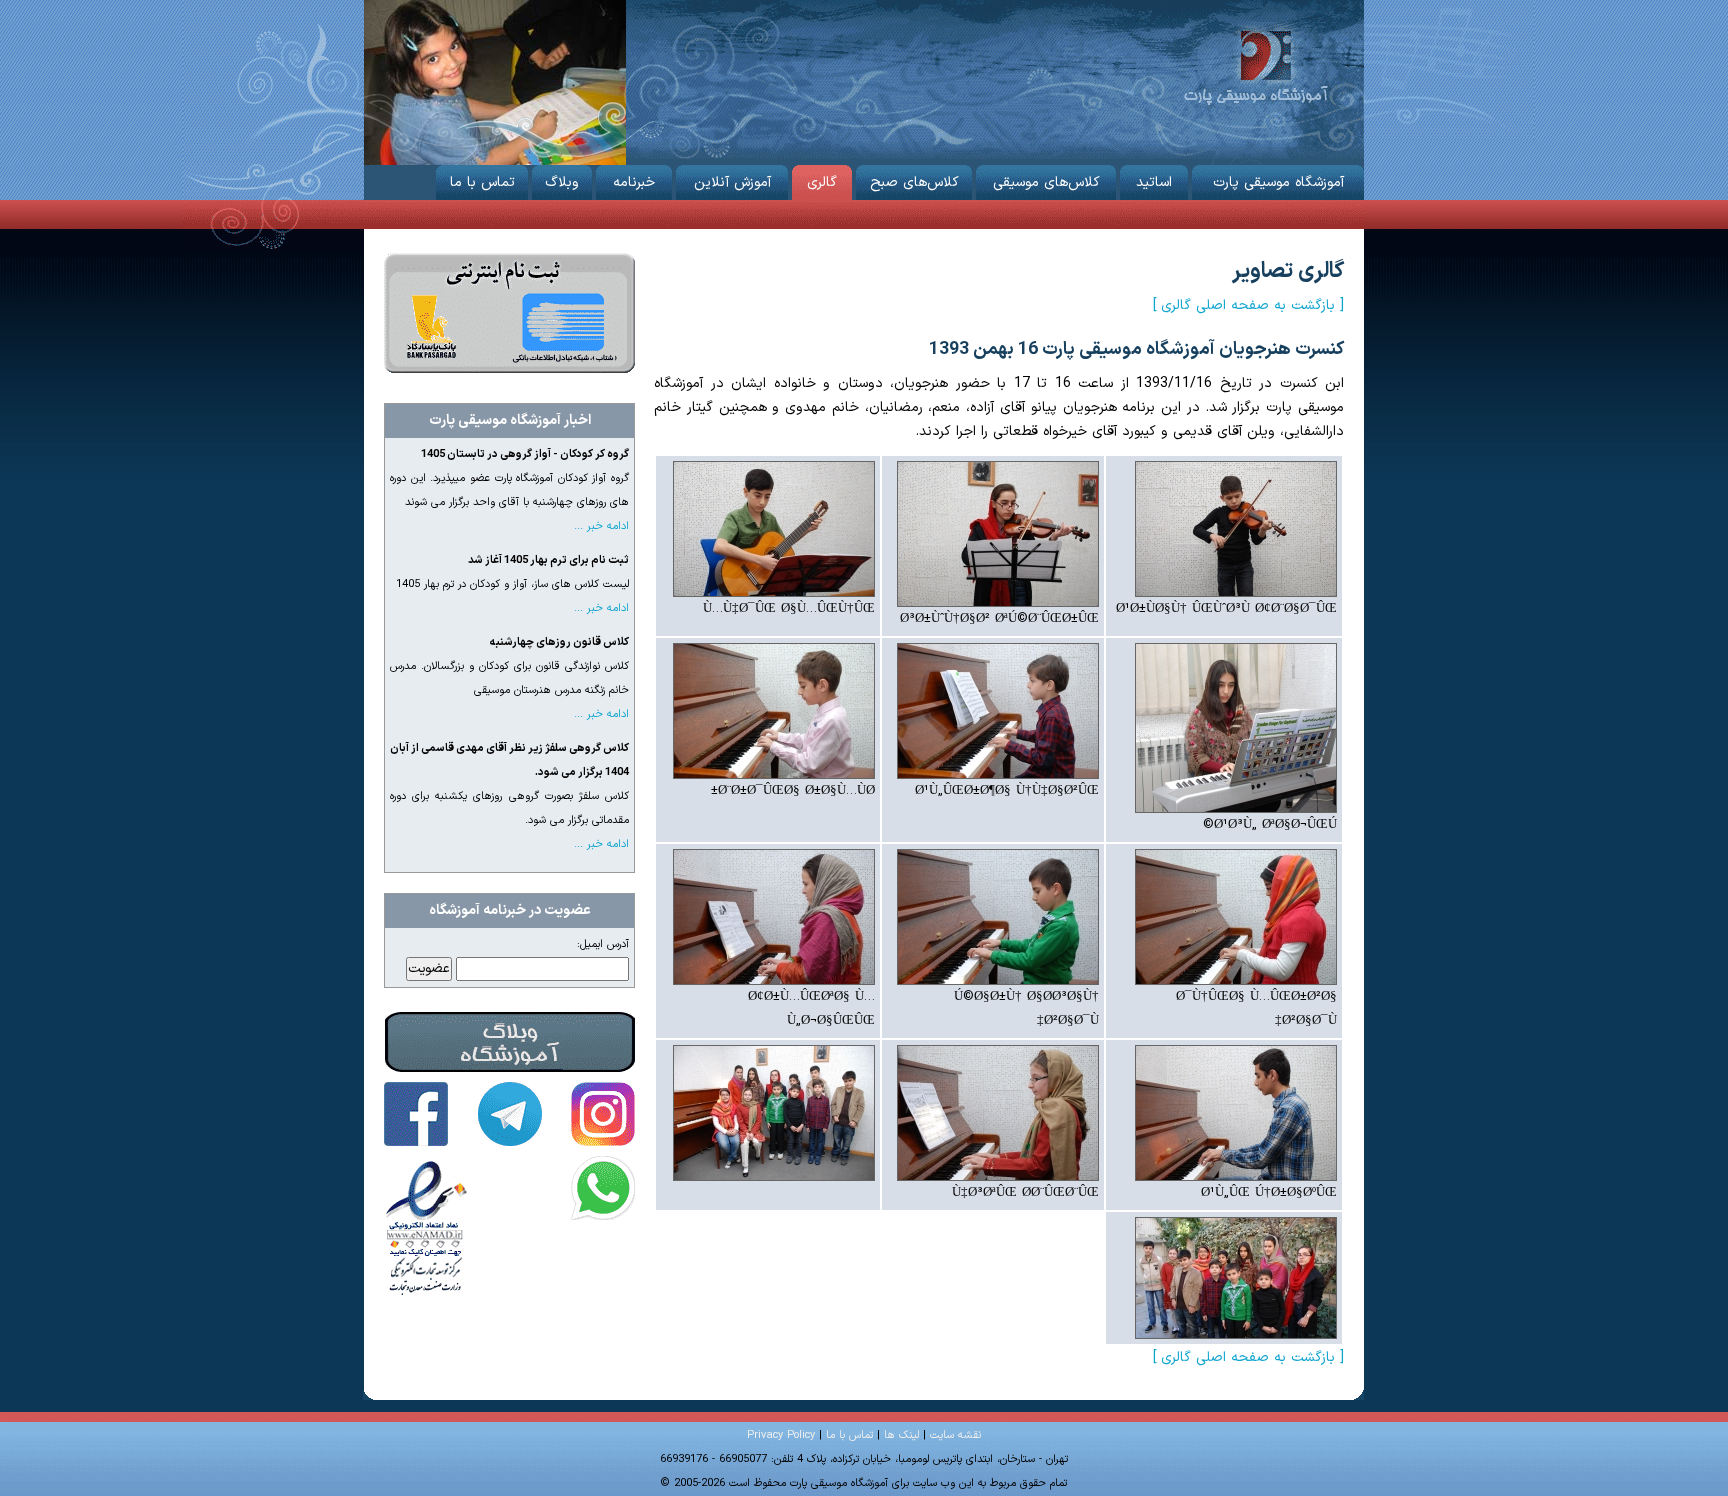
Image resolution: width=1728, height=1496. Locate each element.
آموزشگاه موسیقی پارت (1255, 65)
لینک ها (901, 1435)
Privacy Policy (781, 1435)
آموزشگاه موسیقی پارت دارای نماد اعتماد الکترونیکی (427, 1226)
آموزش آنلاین (732, 182)
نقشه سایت (955, 1435)
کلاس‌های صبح (914, 182)
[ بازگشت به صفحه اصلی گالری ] (1248, 305)
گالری (822, 182)
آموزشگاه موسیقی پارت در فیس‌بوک (416, 1114)
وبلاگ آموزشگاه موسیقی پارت (510, 1042)
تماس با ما (482, 182)
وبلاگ (562, 182)
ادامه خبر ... (601, 526)
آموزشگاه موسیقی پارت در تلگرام (510, 1114)
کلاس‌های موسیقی (1046, 182)
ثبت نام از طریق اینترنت (509, 313)
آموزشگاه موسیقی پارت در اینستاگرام (603, 1114)
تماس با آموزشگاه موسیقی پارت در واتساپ (603, 1188)
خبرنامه (634, 182)
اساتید (1154, 182)
